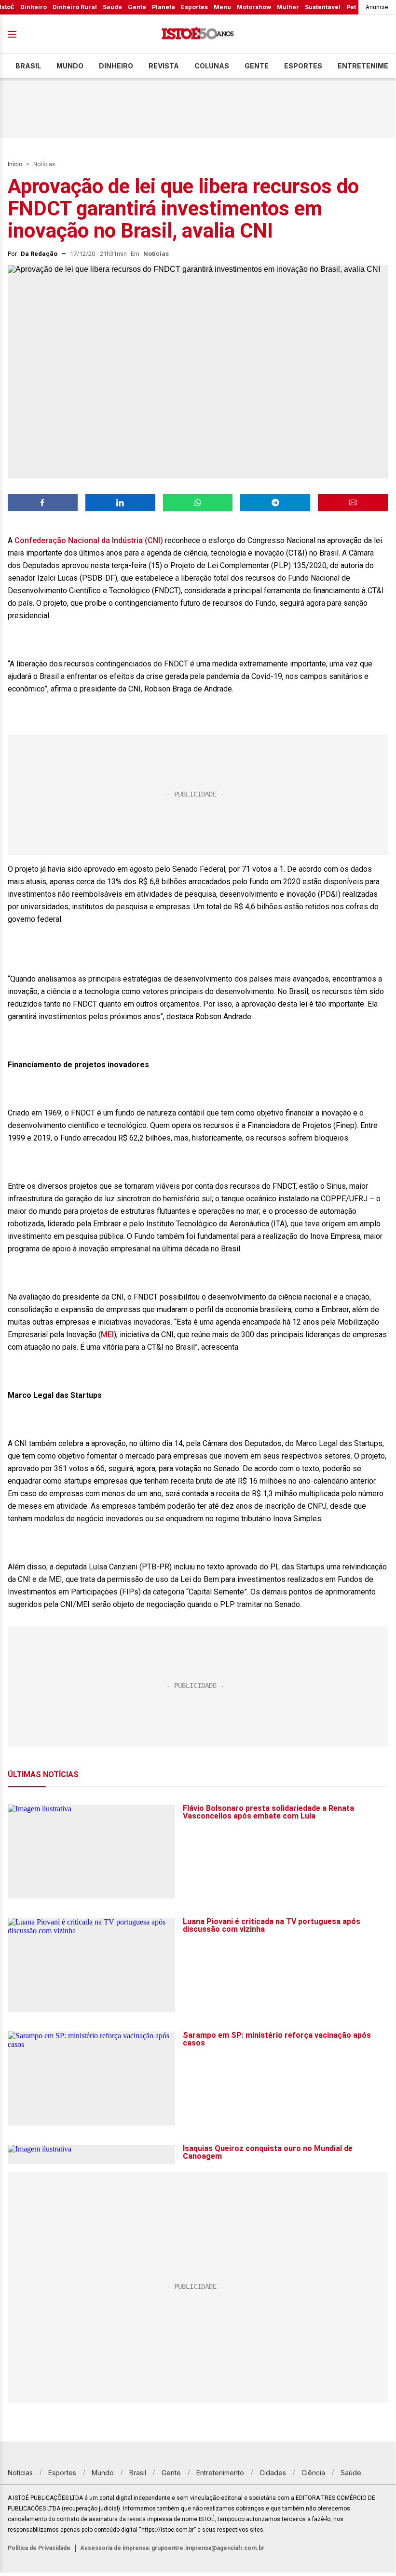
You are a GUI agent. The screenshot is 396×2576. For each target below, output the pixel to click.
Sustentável (323, 7)
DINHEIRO (116, 66)
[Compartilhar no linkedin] (120, 503)
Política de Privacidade (39, 2548)
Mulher (288, 7)
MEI (107, 1334)
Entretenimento (220, 2473)
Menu (222, 7)
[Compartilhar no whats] (198, 503)
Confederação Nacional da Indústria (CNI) (89, 540)
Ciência (313, 2473)
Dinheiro (34, 7)
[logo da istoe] (198, 34)
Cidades (273, 2473)
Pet (351, 7)
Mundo (70, 66)
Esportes (194, 7)
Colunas (212, 66)
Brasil (28, 66)
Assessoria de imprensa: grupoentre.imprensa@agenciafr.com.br (172, 2548)
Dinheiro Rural (75, 7)
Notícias (44, 164)
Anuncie (377, 7)
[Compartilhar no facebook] (43, 503)
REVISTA (164, 66)
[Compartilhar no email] (353, 503)
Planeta (164, 7)
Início (15, 164)
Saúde (112, 7)
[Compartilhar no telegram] (275, 503)
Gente (137, 7)
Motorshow (254, 7)
